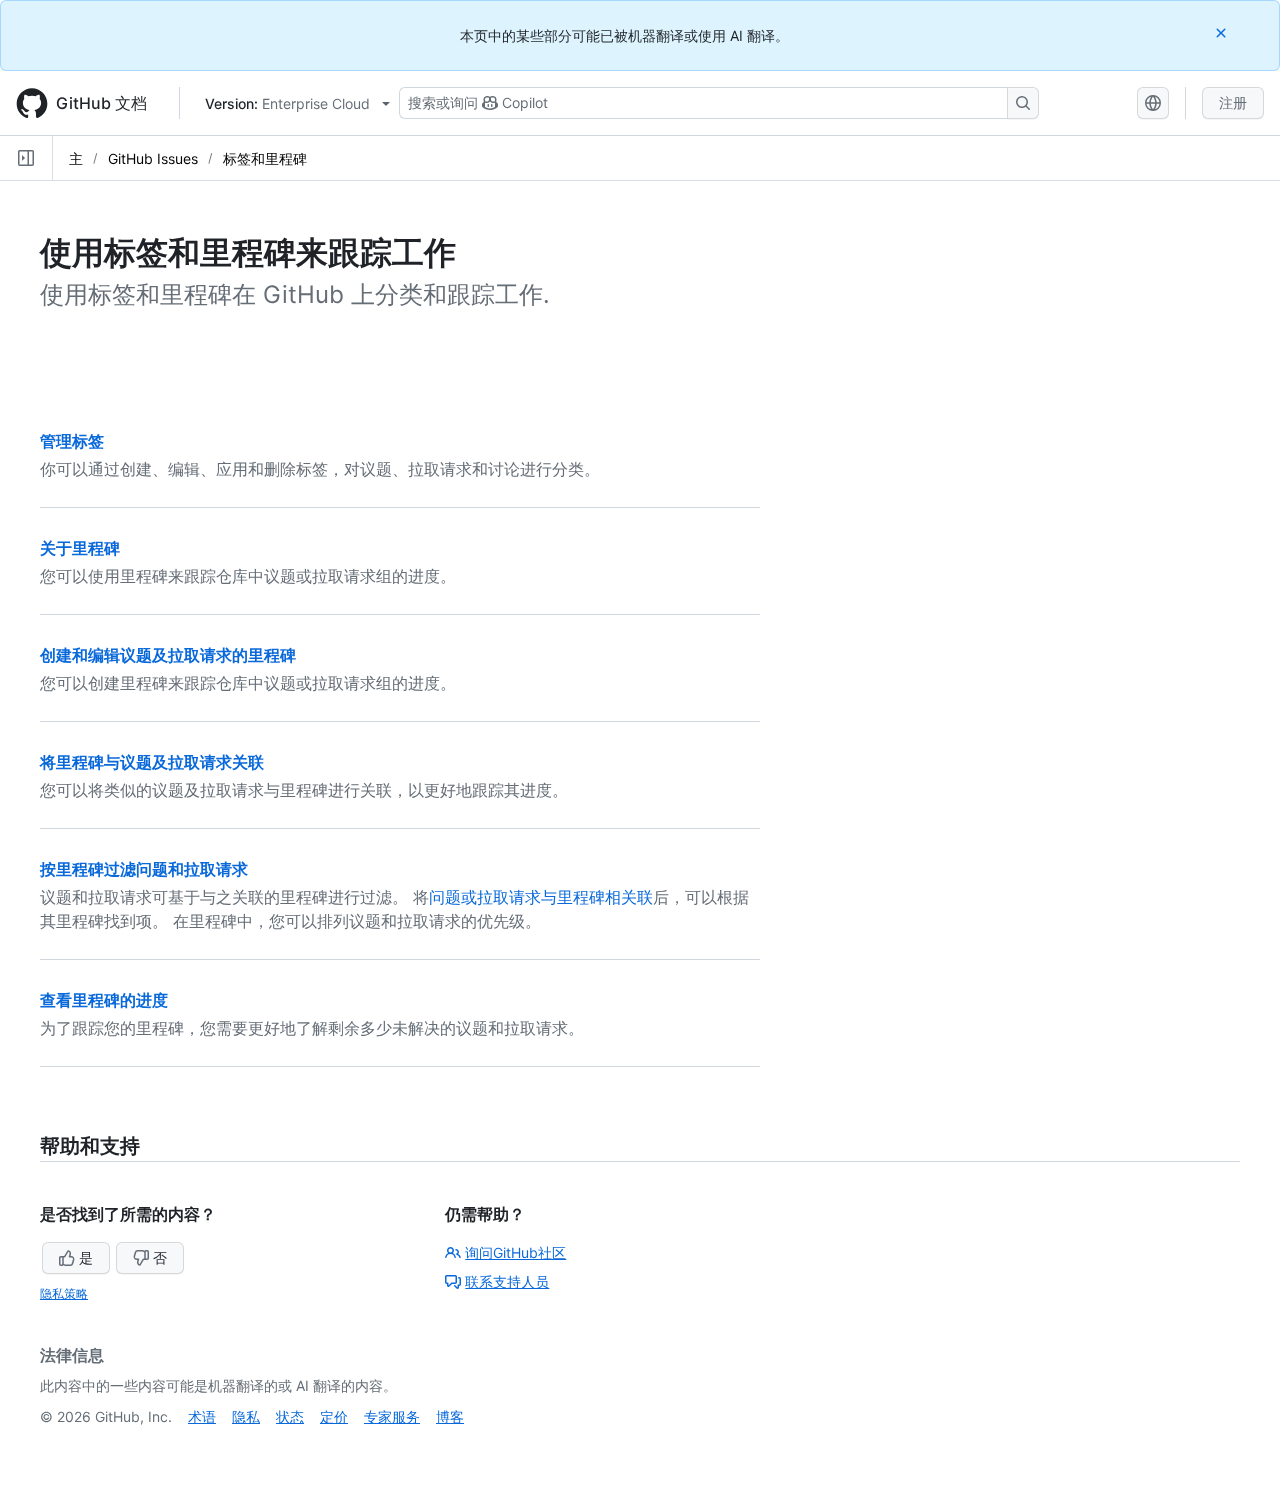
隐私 (246, 1416)
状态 (290, 1416)
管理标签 (72, 441)
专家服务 (392, 1416)
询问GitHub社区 (515, 1252)
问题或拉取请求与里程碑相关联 (541, 897)
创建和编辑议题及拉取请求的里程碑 (168, 655)
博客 (450, 1416)
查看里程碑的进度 (104, 1000)
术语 (202, 1416)
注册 (1233, 102)
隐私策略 (64, 1293)
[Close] (1223, 32)
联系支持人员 (507, 1281)
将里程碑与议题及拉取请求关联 (152, 762)
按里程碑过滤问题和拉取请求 (144, 869)
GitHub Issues (153, 158)
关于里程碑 (80, 548)
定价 (334, 1416)
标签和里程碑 (265, 158)
